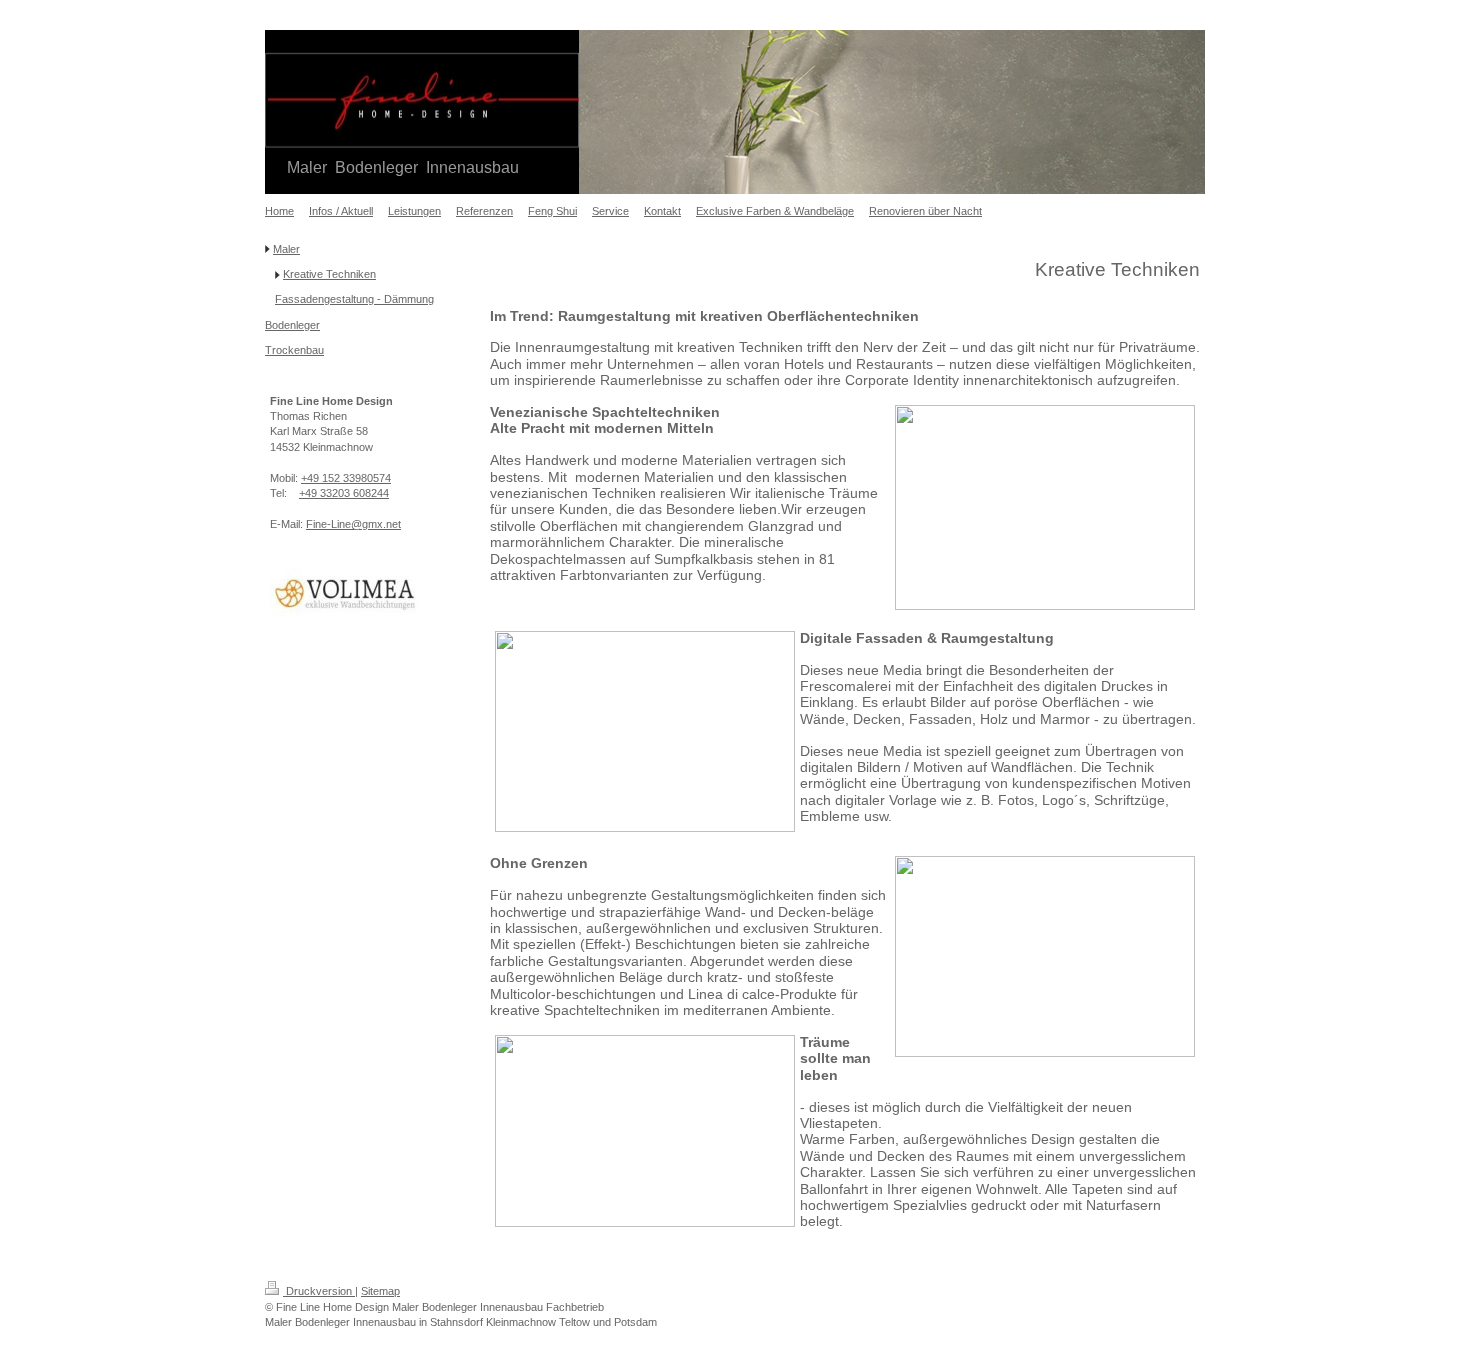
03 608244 (363, 493)
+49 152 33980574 (346, 478)
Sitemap (380, 1291)
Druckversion (319, 1291)
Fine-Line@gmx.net (353, 524)
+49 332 (318, 493)
